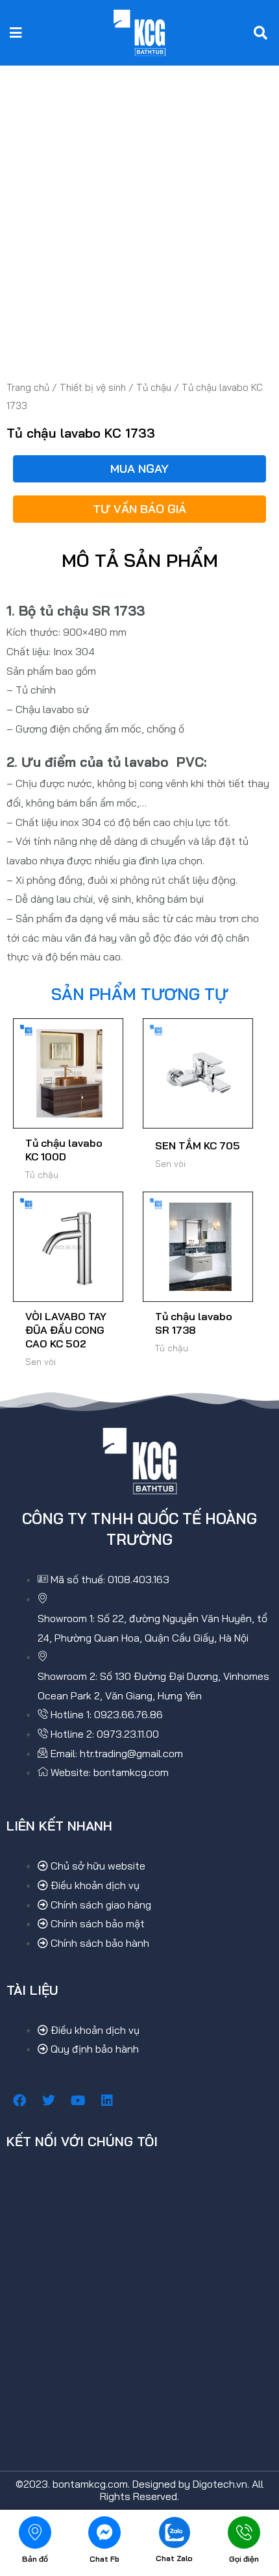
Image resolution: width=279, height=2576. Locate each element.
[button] (16, 33)
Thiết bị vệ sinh (93, 387)
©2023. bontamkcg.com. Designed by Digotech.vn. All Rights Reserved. (139, 2490)
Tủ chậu (154, 387)
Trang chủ (28, 387)
